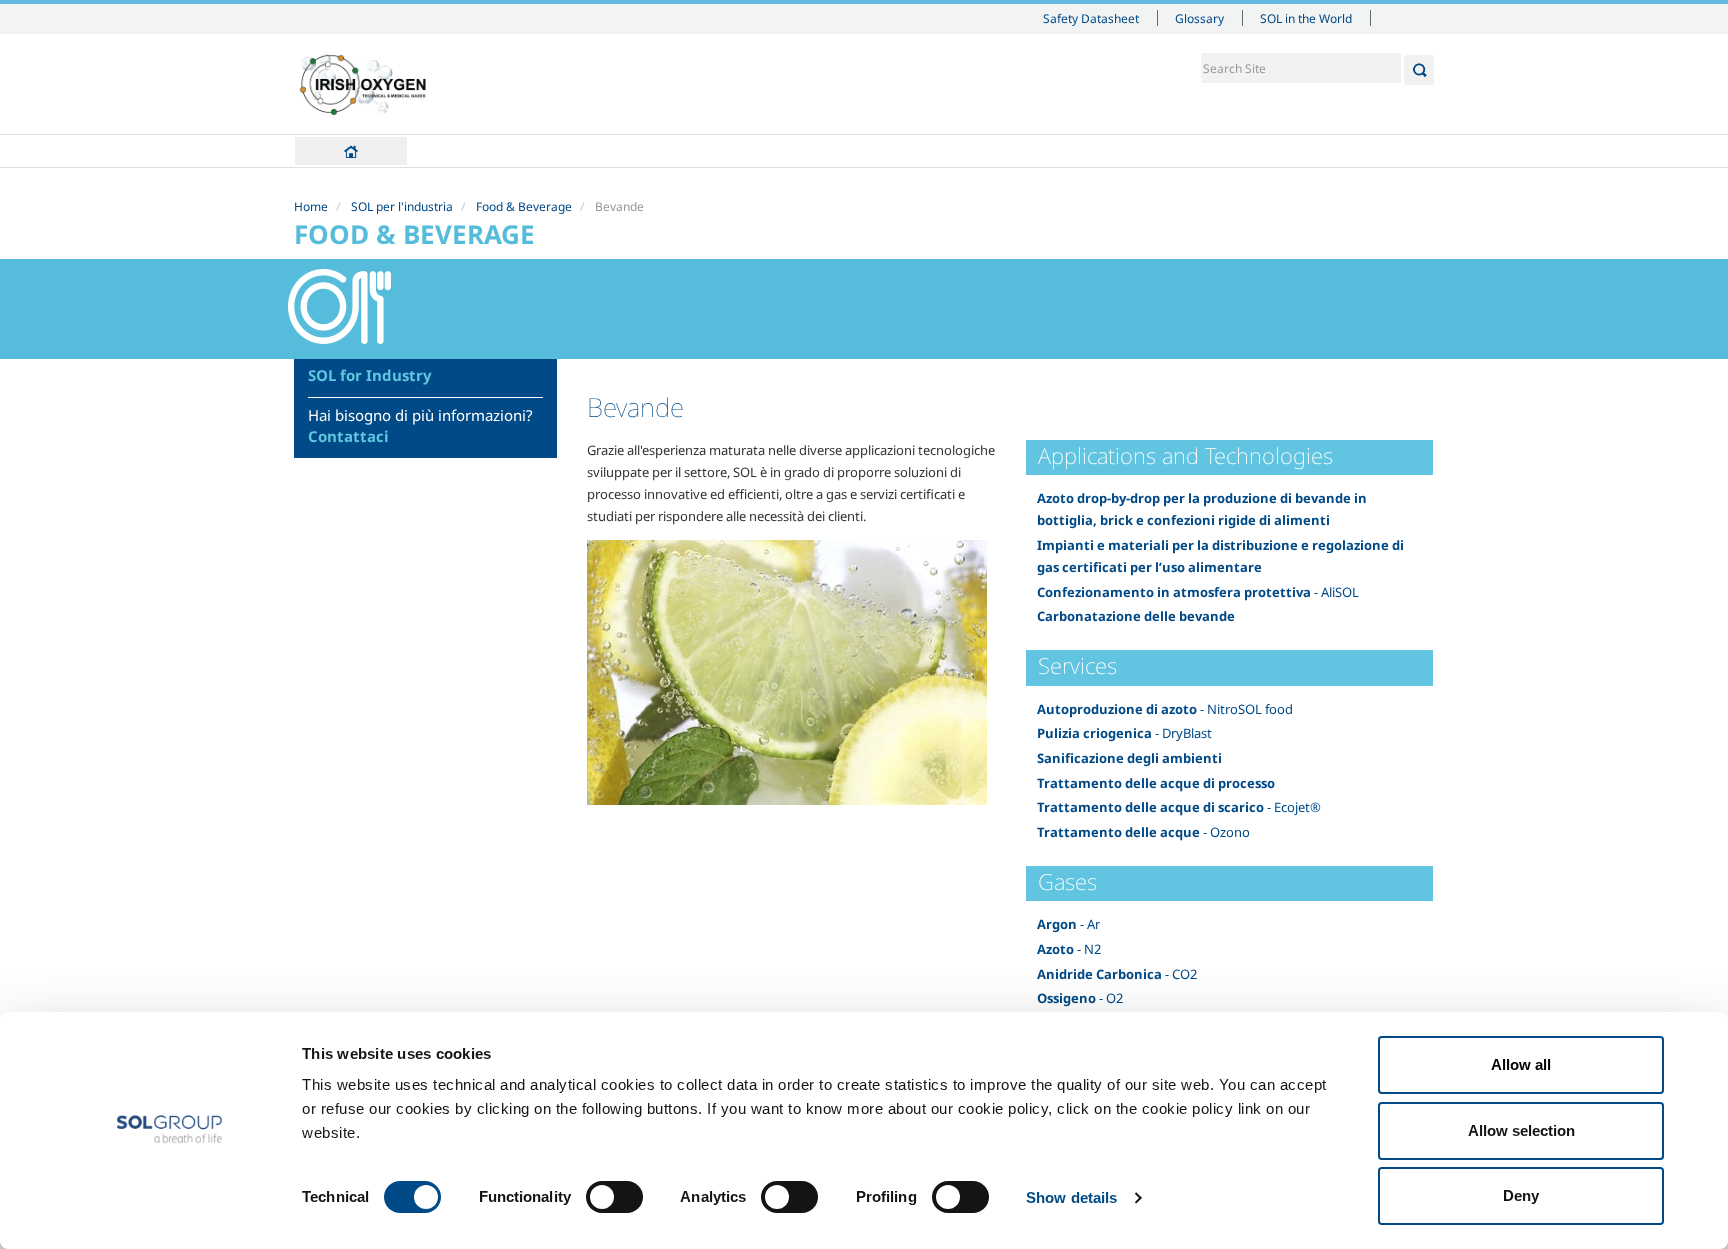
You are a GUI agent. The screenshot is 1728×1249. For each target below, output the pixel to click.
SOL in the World (1306, 18)
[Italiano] (363, 84)
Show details (1071, 1197)
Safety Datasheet (1091, 18)
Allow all (1521, 1064)
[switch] (614, 1197)
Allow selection (1521, 1130)
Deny (1521, 1195)
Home (351, 151)
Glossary (1199, 18)
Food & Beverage (524, 206)
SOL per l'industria (402, 206)
